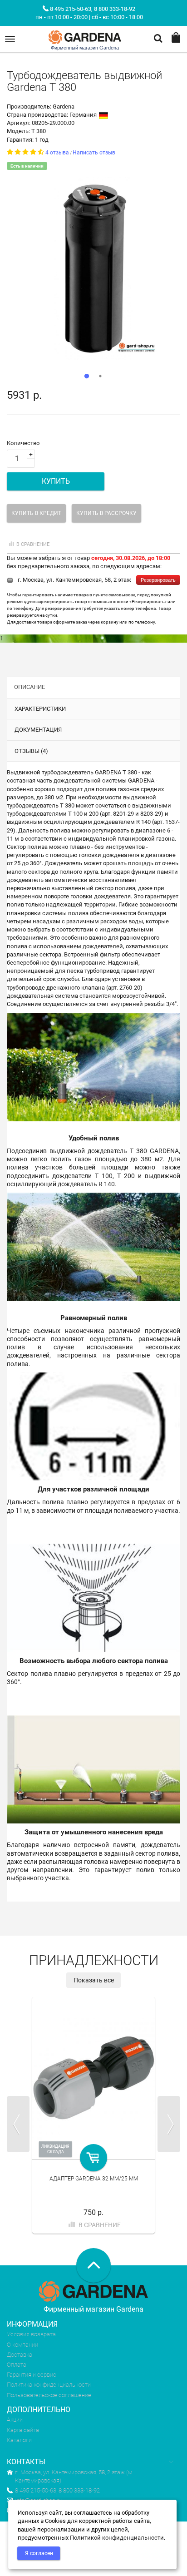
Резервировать (158, 580)
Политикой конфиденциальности (117, 2538)
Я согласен (39, 2553)
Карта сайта (23, 2430)
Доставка (20, 2355)
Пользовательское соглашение (49, 2395)
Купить (56, 481)
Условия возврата (31, 2334)
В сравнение (33, 544)
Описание (30, 687)
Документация (38, 730)
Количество (23, 443)
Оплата (17, 2365)
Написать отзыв (94, 153)
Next (169, 2124)
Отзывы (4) (31, 751)
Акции (15, 2420)
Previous (18, 2124)
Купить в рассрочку (106, 513)
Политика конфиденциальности (49, 2385)
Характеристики (40, 709)
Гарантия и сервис (32, 2375)
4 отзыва (57, 153)
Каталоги (19, 2440)
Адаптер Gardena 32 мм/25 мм (94, 2179)
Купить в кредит (36, 513)
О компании (22, 2345)
